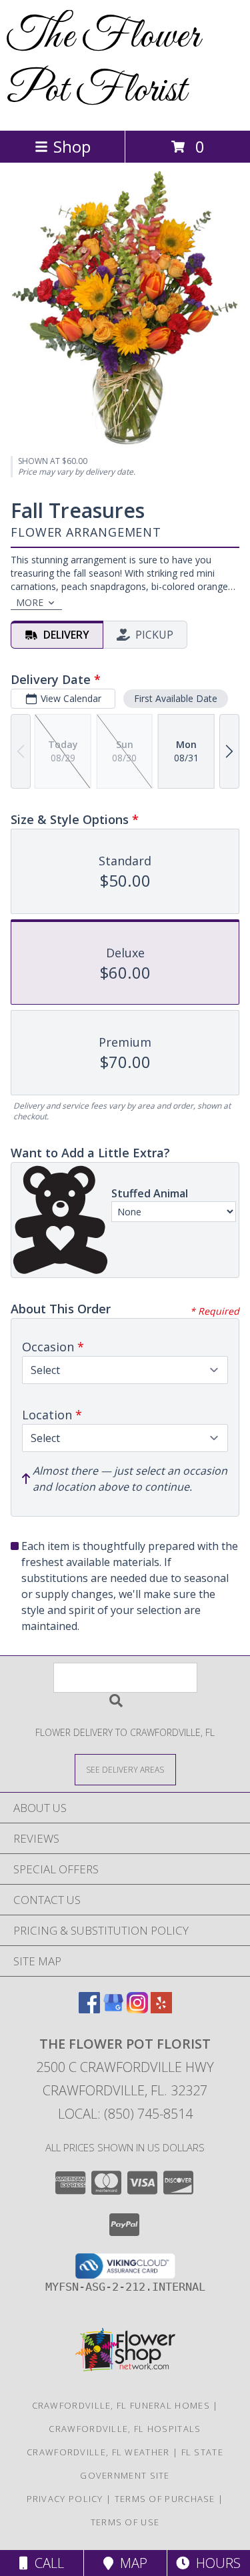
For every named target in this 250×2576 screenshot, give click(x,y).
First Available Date (176, 698)
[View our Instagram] (137, 2009)
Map (130, 2563)
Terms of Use (125, 2522)
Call (46, 2563)
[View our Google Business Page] (113, 2009)
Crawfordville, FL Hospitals (125, 2429)
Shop (72, 146)
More (30, 602)
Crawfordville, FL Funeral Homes (121, 2405)
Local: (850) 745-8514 (125, 2114)
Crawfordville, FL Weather (98, 2452)
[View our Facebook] (89, 2009)
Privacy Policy (65, 2499)
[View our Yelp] (161, 2009)
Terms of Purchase (165, 2499)
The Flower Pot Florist (103, 64)
